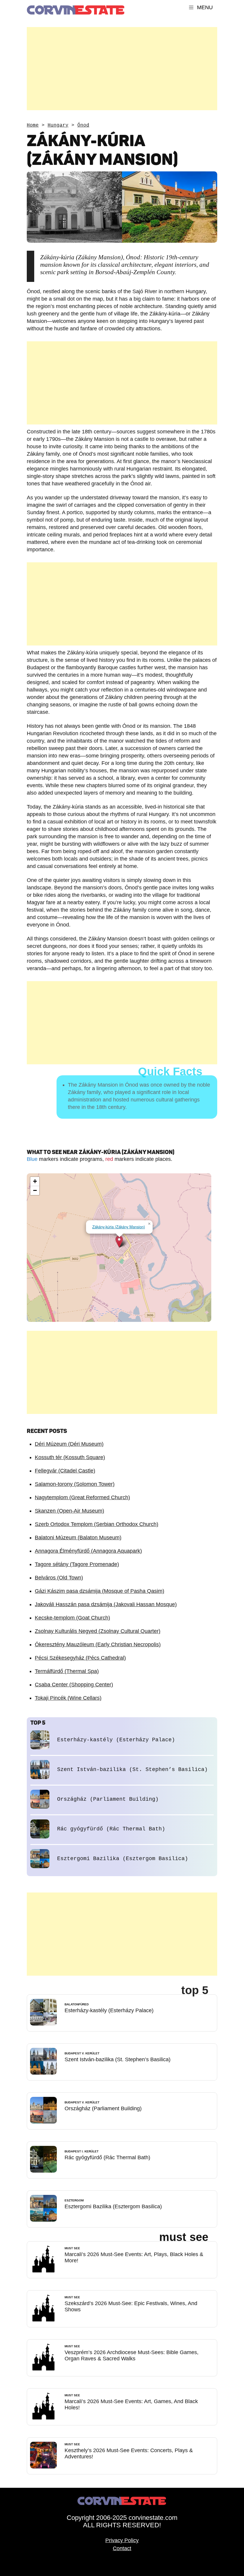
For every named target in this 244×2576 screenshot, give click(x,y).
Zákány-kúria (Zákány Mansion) (119, 1227)
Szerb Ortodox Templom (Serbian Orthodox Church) (97, 1524)
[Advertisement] (122, 69)
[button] (119, 1242)
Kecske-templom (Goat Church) (72, 1618)
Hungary (58, 125)
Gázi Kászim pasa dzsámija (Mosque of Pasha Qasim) (100, 1591)
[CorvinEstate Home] (76, 7)
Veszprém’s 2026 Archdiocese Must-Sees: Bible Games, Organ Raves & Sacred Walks (132, 2355)
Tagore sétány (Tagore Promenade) (77, 1564)
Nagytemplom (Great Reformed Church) (82, 1497)
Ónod (83, 125)
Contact (122, 2548)
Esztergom (74, 2200)
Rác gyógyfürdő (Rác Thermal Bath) (111, 1829)
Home (33, 125)
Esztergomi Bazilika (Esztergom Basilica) (123, 1859)
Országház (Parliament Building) (108, 1799)
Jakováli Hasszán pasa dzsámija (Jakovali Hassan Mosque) (106, 1604)
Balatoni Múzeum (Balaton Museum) (78, 1538)
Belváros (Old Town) (59, 1578)
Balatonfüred (77, 2004)
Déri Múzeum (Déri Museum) (69, 1444)
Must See (72, 2248)
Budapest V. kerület (82, 2053)
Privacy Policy (122, 2540)
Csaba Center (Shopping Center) (74, 1685)
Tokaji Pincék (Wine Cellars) (68, 1698)
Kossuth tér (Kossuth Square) (70, 1457)
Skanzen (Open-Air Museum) (69, 1511)
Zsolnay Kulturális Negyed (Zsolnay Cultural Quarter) (98, 1631)
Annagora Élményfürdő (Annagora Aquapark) (88, 1551)
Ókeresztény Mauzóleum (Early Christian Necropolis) (98, 1644)
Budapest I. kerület (82, 2151)
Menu (204, 7)
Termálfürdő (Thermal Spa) (67, 1671)
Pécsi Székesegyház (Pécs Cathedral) (80, 1658)
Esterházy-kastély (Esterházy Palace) (116, 1740)
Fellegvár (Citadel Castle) (65, 1471)
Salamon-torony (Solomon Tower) (75, 1484)
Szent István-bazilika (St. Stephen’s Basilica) (132, 1770)
